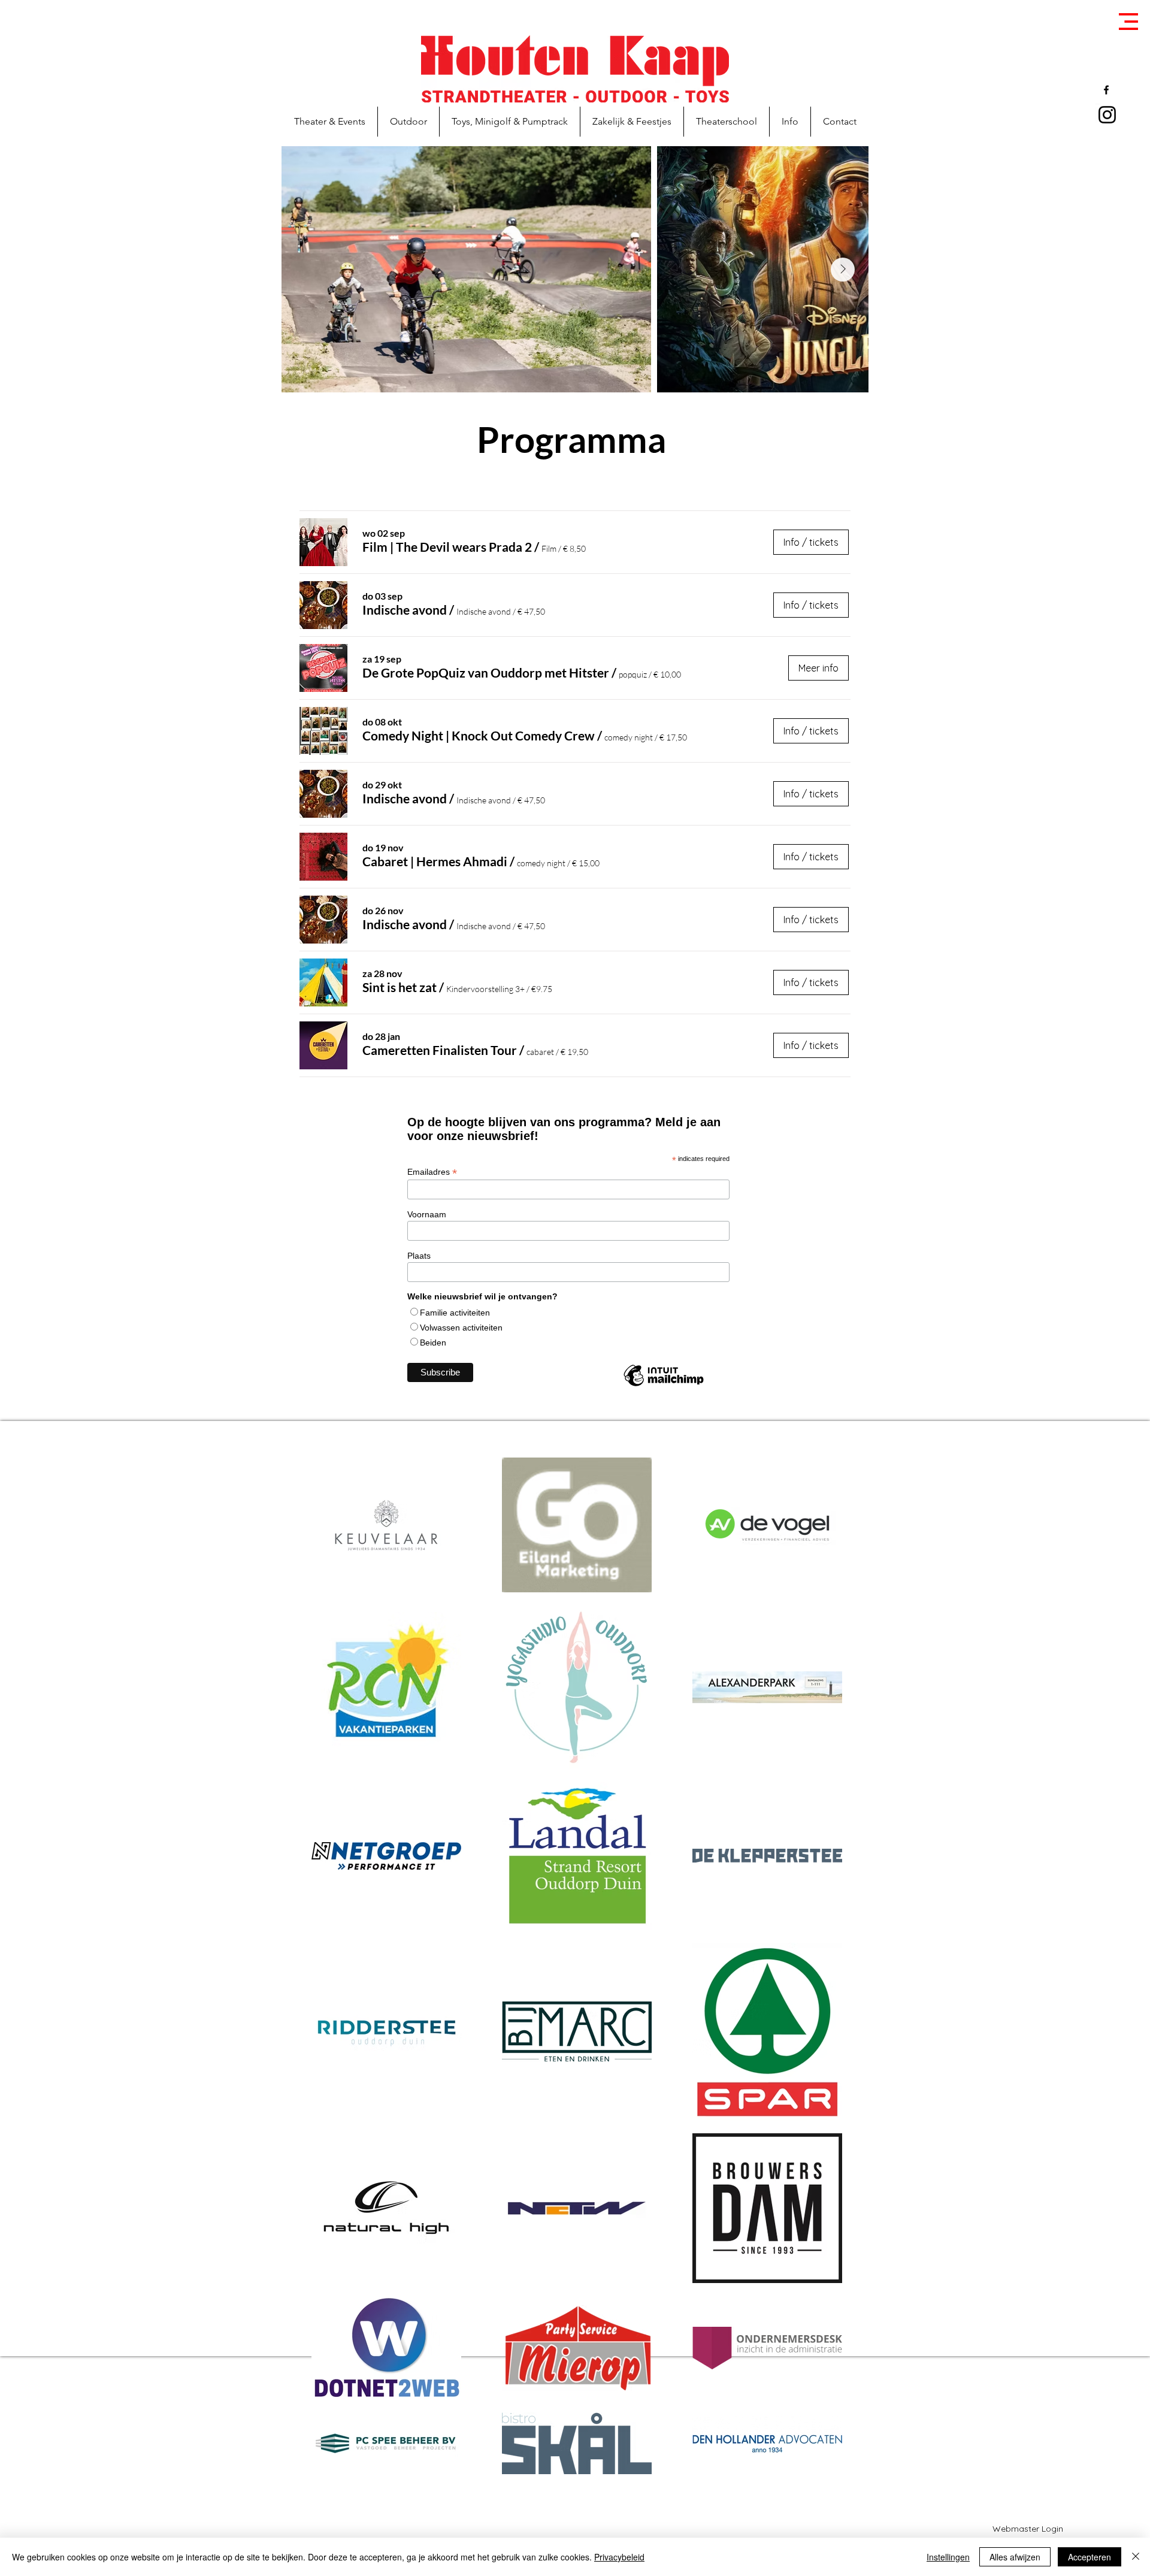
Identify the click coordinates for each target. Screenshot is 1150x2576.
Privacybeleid (619, 2557)
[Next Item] (843, 270)
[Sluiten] (1136, 2557)
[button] (1128, 22)
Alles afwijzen (1015, 2557)
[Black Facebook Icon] (1106, 90)
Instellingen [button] (948, 2557)
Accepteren (1090, 2557)
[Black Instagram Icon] (1107, 115)
